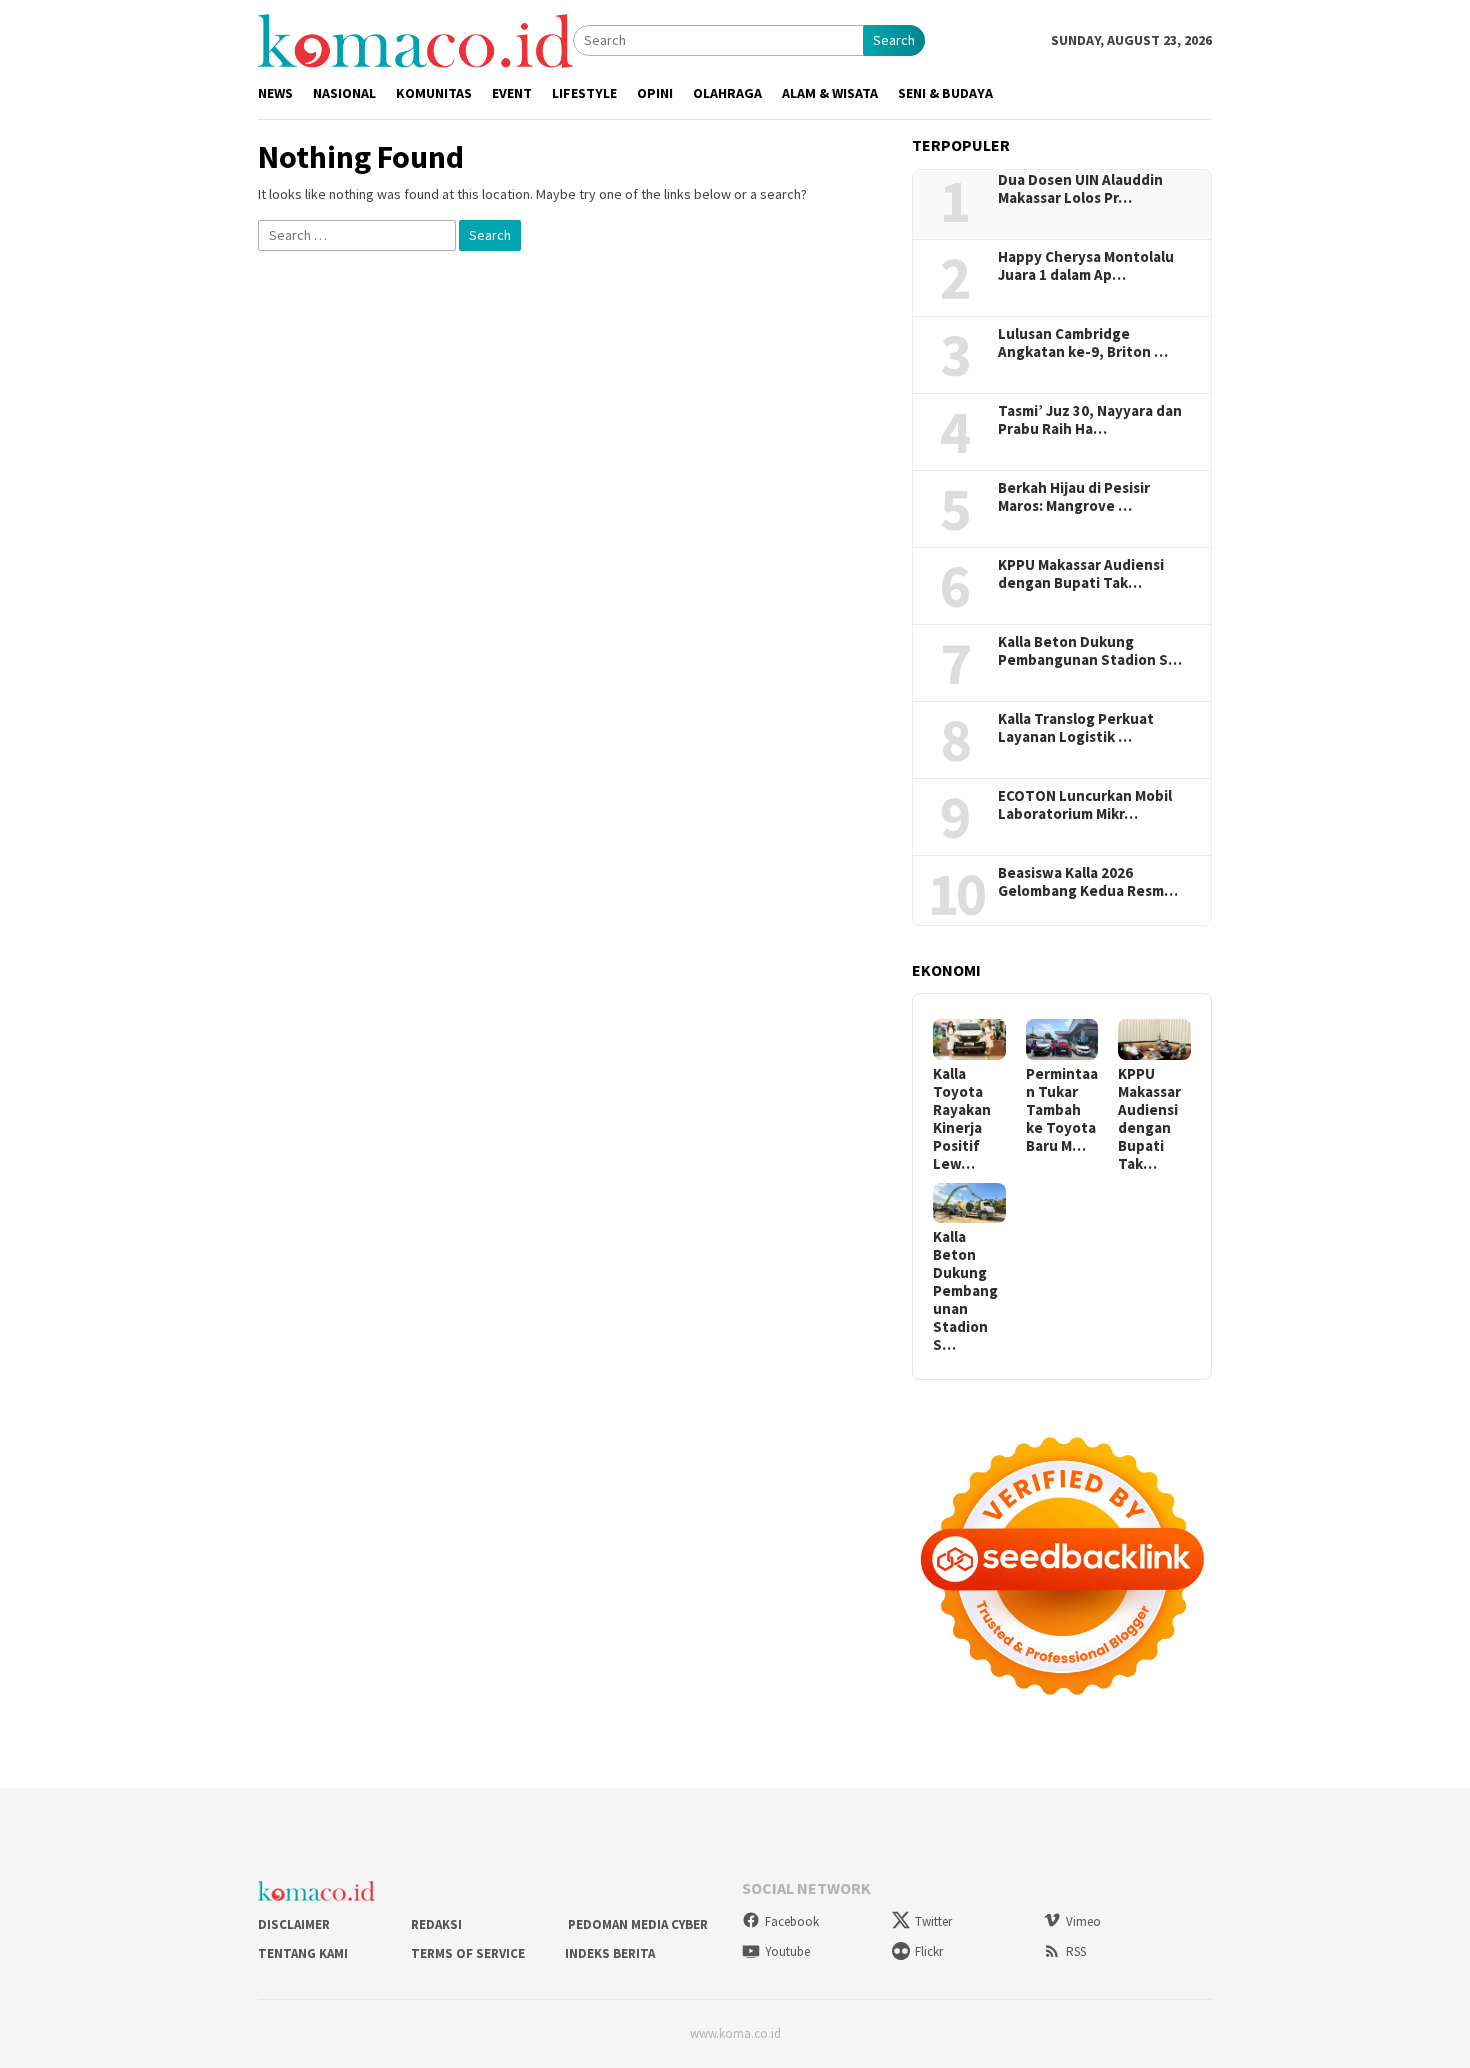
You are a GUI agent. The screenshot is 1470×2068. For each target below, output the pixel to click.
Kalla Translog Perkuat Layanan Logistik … (1076, 728)
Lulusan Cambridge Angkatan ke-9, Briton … (1083, 343)
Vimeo (1083, 1921)
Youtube (787, 1951)
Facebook (792, 1921)
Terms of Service (468, 1953)
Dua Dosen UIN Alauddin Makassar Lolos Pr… (1080, 189)
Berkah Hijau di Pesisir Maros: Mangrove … (1074, 497)
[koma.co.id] (415, 39)
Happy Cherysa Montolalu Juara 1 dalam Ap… (1086, 266)
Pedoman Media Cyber (636, 1924)
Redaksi (436, 1924)
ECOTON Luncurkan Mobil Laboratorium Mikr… (1085, 805)
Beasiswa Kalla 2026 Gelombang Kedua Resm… (1088, 882)
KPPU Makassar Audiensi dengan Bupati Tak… (1081, 574)
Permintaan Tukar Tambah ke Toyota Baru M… (1062, 1110)
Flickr (929, 1951)
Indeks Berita (610, 1953)
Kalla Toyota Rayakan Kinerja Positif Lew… (962, 1119)
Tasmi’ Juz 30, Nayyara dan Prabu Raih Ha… (1090, 420)
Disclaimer (294, 1924)
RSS (1076, 1951)
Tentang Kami (303, 1953)
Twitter (933, 1921)
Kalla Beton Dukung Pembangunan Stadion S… (1090, 651)
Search (894, 40)
